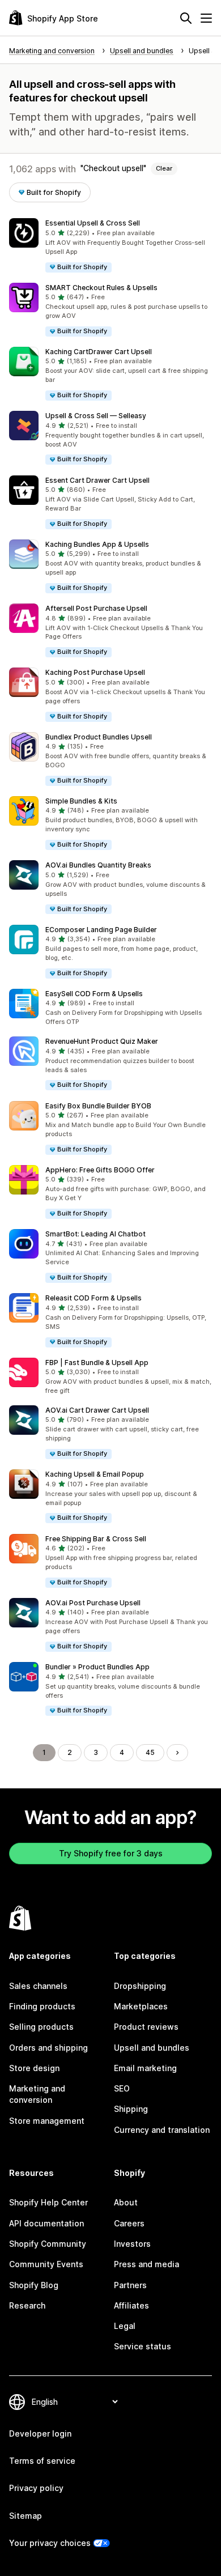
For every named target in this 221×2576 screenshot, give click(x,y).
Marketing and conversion (37, 2094)
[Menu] (206, 18)
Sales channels (38, 1986)
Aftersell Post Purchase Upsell (96, 608)
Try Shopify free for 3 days (111, 1853)
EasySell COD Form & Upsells (94, 994)
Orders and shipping (48, 2048)
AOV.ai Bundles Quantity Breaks (98, 865)
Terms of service (42, 2461)
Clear (164, 168)
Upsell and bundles (152, 2048)
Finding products (42, 2006)
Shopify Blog (34, 2285)
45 (150, 1752)
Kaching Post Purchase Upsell (95, 672)
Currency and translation (162, 2130)
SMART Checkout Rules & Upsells (101, 288)
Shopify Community (48, 2244)
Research (27, 2305)
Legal (125, 2326)
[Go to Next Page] (177, 1753)
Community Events (46, 2264)
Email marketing (145, 2068)
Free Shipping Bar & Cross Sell (96, 1539)
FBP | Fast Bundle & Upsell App (97, 1363)
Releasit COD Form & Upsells (93, 1298)
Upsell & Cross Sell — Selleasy (96, 416)
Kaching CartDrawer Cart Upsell (99, 352)
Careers (129, 2223)
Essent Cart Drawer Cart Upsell (97, 480)
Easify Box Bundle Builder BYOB (98, 1106)
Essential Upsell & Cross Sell (93, 223)
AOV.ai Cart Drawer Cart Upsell (97, 1410)
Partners (130, 2285)
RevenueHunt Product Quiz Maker (102, 1041)
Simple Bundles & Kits (81, 801)
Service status (143, 2346)
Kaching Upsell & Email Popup (95, 1474)
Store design (34, 2068)
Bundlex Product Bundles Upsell (99, 737)
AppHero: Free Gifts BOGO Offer (100, 1170)
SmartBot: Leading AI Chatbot (95, 1234)
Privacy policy (36, 2488)
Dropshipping (140, 1986)
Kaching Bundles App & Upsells (97, 544)
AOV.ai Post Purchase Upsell (93, 1603)
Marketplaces (141, 2006)
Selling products (41, 2027)
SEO (122, 2088)
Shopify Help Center (48, 2202)
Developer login (40, 2433)
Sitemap (25, 2516)
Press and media (146, 2264)
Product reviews (146, 2027)
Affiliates (131, 2305)
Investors (132, 2244)
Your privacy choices (50, 2543)
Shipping (131, 2109)
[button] (110, 246)
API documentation (46, 2223)
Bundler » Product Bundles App (97, 1667)
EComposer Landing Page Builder (101, 930)
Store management (47, 2121)
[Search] (186, 18)
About (126, 2202)
